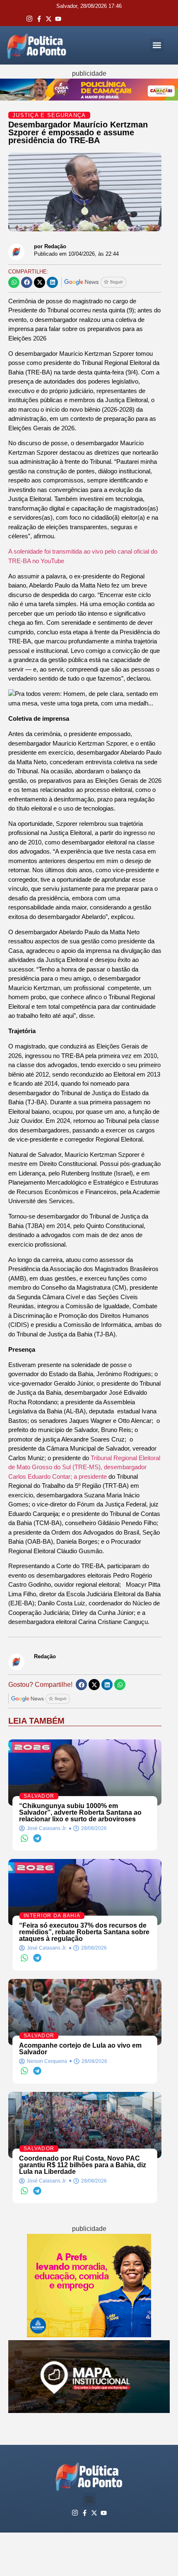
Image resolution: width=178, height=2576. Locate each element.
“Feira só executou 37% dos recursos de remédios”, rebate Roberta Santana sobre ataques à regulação (84, 1932)
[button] (157, 45)
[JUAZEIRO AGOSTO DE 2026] (89, 2411)
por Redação (50, 246)
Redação (45, 1656)
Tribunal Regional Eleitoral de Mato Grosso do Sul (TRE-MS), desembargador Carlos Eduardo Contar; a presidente (84, 1467)
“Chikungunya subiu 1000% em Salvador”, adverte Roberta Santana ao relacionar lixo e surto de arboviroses (80, 1812)
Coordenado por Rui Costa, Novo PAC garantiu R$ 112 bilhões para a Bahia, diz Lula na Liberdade (83, 2165)
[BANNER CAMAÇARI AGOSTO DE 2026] (89, 98)
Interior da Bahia (52, 1916)
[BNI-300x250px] (89, 2335)
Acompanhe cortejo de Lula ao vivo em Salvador (80, 2049)
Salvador (39, 1796)
